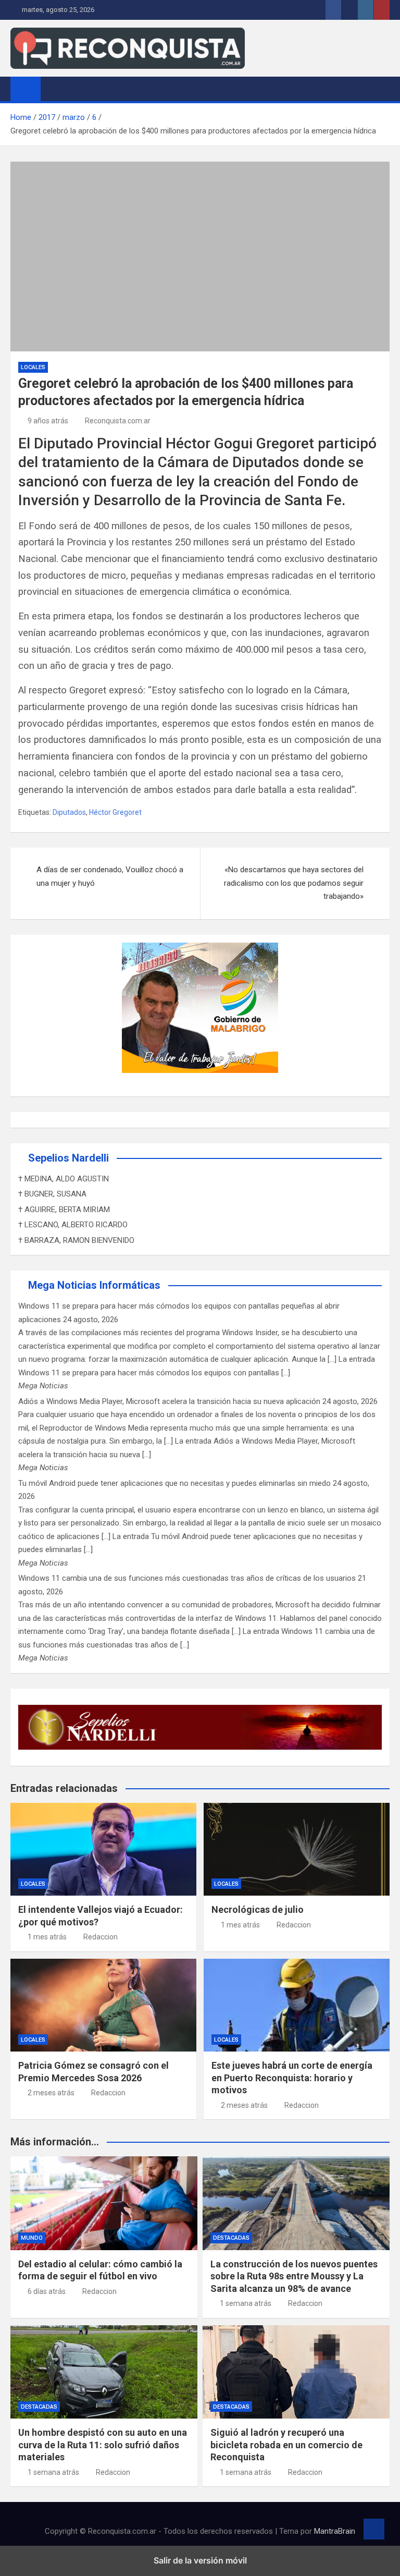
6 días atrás (47, 2291)
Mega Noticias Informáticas (94, 1285)
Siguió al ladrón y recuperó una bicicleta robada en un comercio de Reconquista (286, 2445)
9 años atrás (48, 421)
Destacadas (231, 2238)
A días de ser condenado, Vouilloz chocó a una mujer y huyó (110, 876)
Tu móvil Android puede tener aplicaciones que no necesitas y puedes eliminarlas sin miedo (174, 1483)
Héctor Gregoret (115, 812)
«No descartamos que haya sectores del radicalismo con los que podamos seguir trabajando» (294, 883)
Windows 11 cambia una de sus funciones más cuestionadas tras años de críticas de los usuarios (187, 1578)
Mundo (32, 2238)
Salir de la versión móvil (200, 2560)
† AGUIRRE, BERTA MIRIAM (64, 1210)
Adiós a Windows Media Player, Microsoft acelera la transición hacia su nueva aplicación (169, 1401)
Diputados (69, 812)
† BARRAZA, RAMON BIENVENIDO (76, 1240)
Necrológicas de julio (258, 1909)
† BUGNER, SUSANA (52, 1194)
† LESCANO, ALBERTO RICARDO (73, 1225)
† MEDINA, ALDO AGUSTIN (64, 1179)
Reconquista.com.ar (118, 421)
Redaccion (101, 1937)
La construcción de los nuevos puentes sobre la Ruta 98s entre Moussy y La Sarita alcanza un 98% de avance (294, 2276)
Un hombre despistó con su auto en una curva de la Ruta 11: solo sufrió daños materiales (103, 2445)
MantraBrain (335, 2531)
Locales (33, 367)
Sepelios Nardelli (68, 1158)
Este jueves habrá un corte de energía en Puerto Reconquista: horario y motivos (292, 2078)
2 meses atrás (51, 2093)
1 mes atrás (47, 1937)
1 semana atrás (246, 2303)
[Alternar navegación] (54, 89)
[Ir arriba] (374, 2529)
